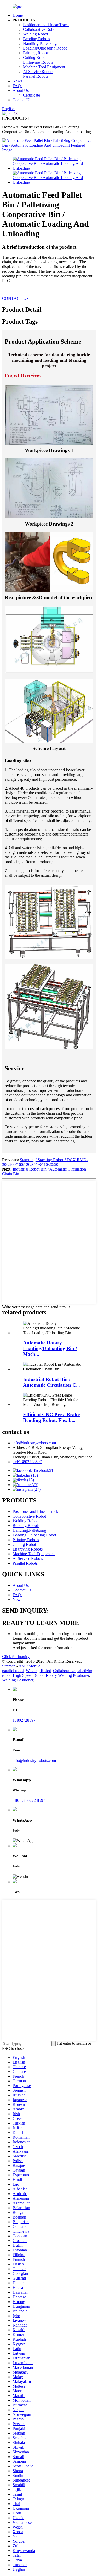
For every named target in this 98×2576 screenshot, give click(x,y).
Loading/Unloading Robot (45, 48)
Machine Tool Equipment (44, 67)
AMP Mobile (29, 1666)
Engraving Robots (38, 62)
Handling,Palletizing (40, 43)
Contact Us (22, 100)
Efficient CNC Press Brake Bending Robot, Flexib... (51, 1417)
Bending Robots (36, 39)
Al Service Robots (38, 72)
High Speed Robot (28, 1675)
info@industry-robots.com (34, 1443)
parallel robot (13, 1671)
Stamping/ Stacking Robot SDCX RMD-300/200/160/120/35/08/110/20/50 (45, 1162)
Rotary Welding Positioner (67, 1675)
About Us (21, 90)
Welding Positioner (18, 1680)
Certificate (31, 95)
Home (18, 15)
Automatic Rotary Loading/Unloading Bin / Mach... (50, 1348)
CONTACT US (15, 298)
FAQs (18, 86)
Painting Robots (36, 53)
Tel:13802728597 (27, 1462)
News (17, 81)
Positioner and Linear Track (46, 25)
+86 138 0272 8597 (29, 1800)
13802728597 (24, 1720)
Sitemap (9, 1666)
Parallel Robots (36, 76)
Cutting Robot (35, 58)
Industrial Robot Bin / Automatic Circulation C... (51, 1382)
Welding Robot (36, 34)
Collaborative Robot (40, 29)
